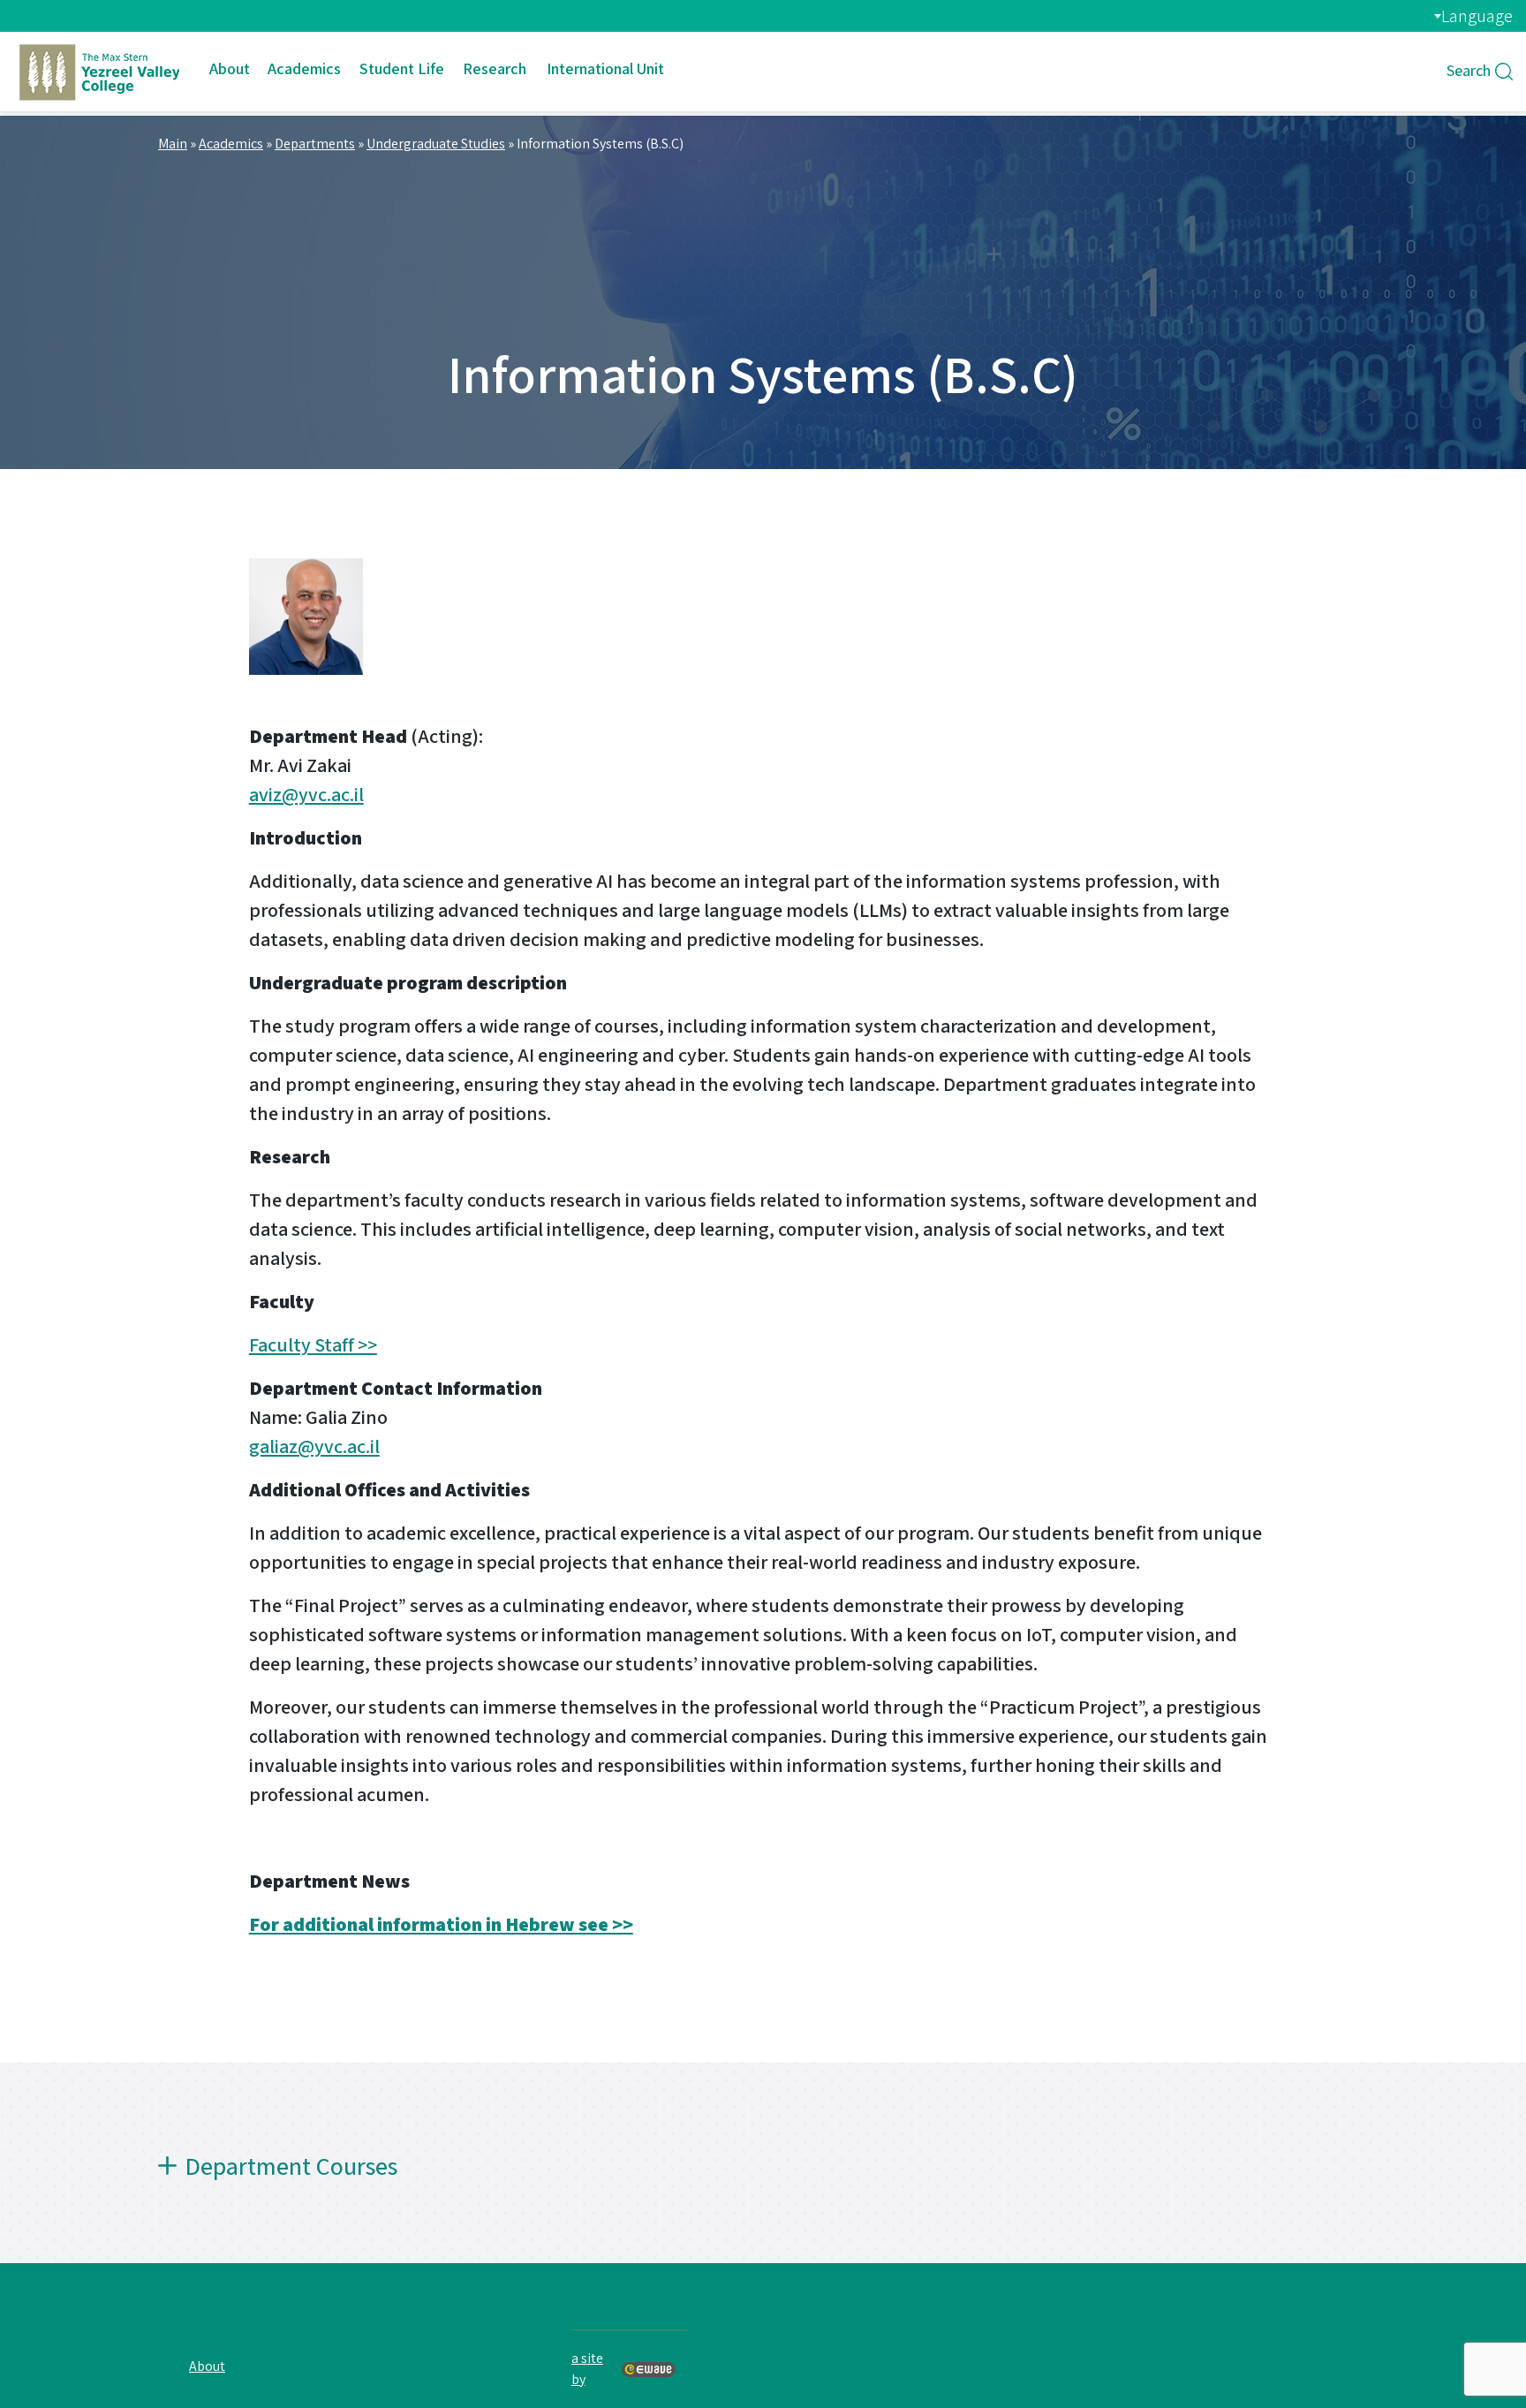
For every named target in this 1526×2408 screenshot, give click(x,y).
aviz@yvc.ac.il (306, 794)
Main (173, 144)
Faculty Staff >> (313, 1344)
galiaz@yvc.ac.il (314, 1446)
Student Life (402, 68)
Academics (304, 68)
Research (495, 68)
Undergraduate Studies (436, 144)
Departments (315, 144)
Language (1477, 16)
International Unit (605, 68)
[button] (763, 2181)
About (230, 68)
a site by (587, 2369)
